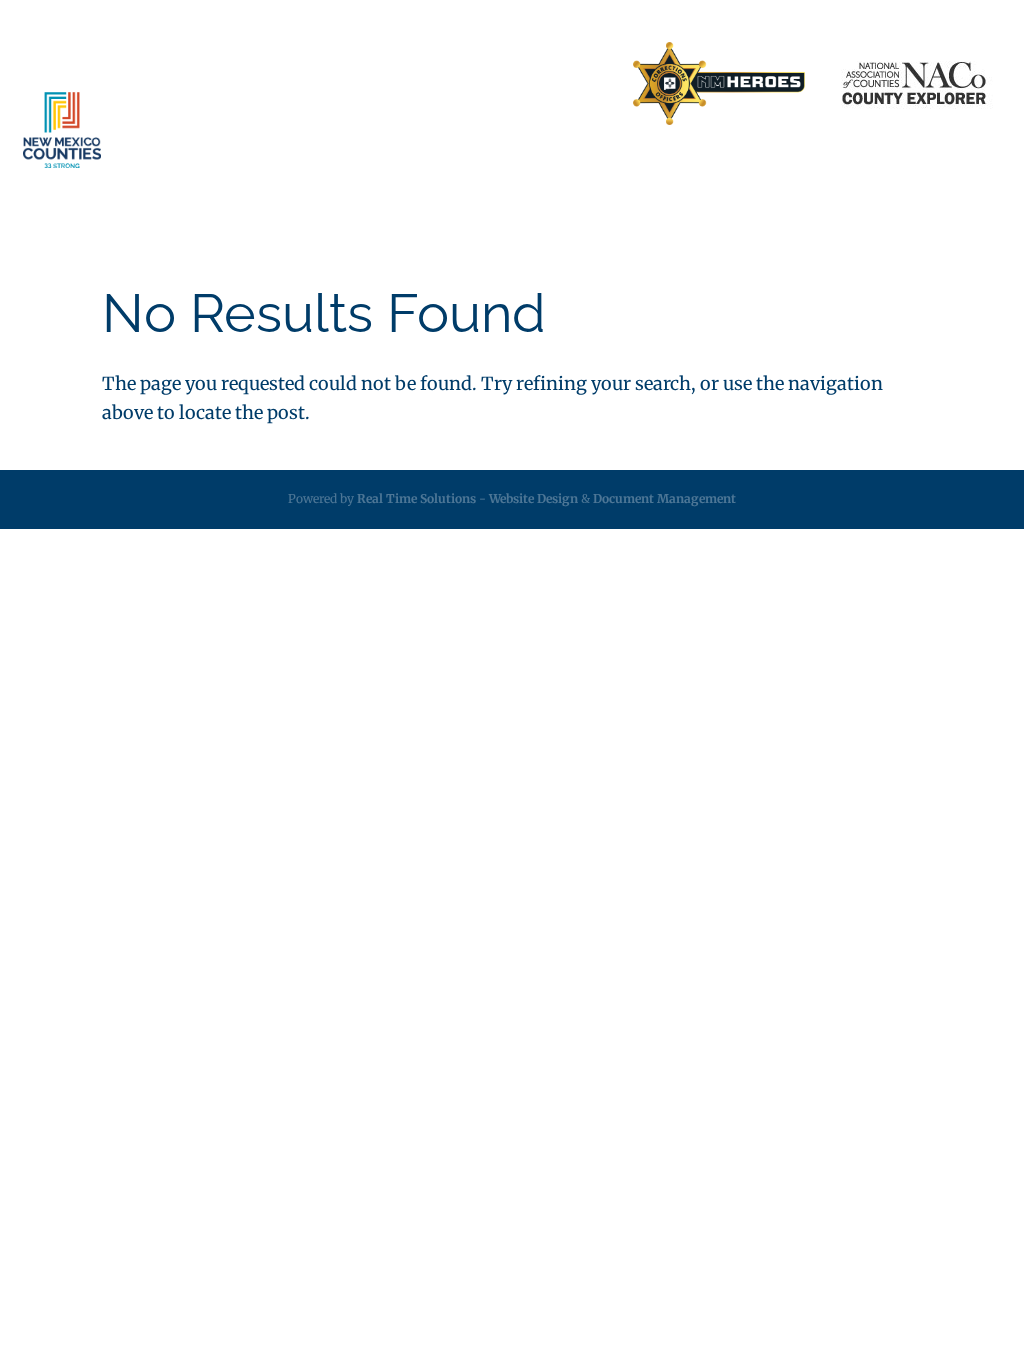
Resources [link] (630, 169)
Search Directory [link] (551, 84)
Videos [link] (909, 169)
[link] (719, 84)
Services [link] (331, 169)
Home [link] (206, 84)
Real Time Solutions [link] (416, 498)
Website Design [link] (533, 498)
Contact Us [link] (433, 84)
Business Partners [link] (311, 84)
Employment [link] (733, 169)
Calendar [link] (831, 169)
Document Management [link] (664, 498)
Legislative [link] (533, 169)
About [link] (237, 169)
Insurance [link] (438, 169)
